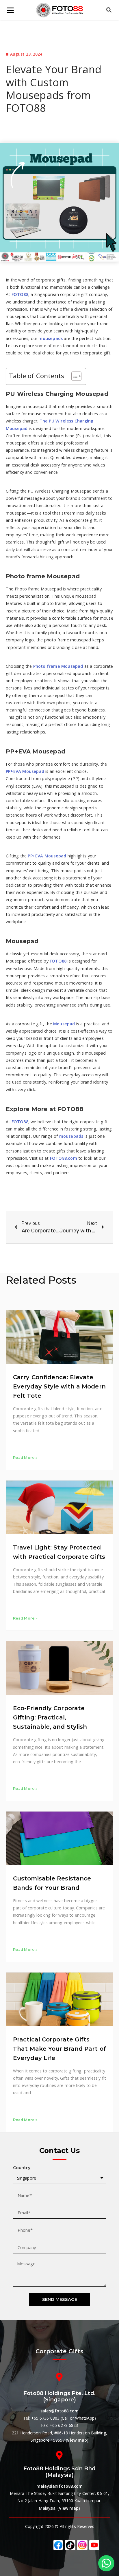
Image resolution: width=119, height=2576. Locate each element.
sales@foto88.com (59, 2411)
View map (77, 2440)
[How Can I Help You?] (106, 2563)
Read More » (25, 1458)
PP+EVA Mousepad (25, 771)
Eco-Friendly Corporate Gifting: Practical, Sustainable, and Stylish (50, 1717)
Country (22, 2168)
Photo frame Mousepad (58, 666)
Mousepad (64, 1024)
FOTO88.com (63, 1158)
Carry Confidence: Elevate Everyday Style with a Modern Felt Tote (59, 1386)
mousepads (51, 338)
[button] (74, 376)
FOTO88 (19, 294)
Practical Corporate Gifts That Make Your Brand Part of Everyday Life (59, 2049)
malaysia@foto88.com (60, 2486)
